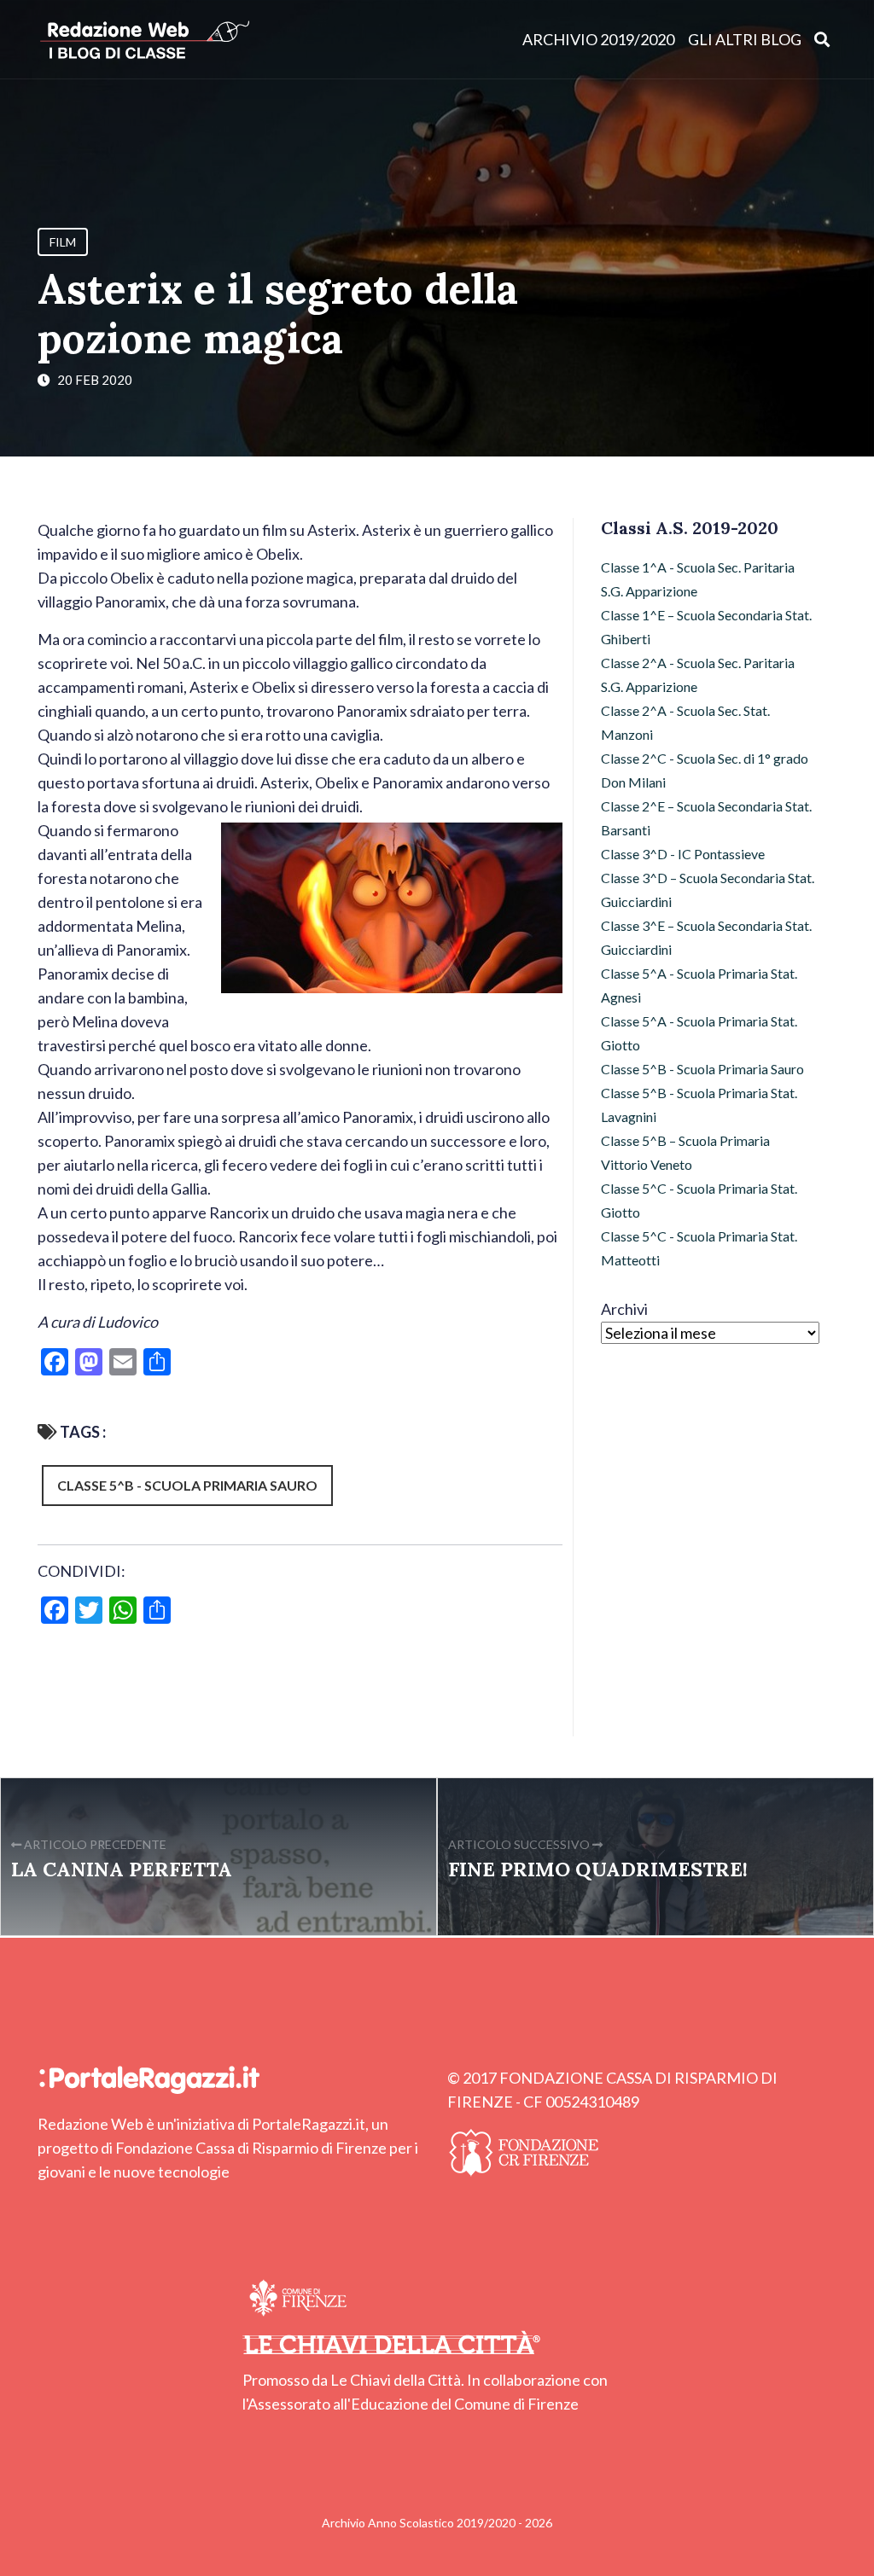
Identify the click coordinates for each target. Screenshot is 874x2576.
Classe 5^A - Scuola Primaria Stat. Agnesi (699, 985)
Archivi (624, 1309)
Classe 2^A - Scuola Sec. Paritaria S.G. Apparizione (698, 675)
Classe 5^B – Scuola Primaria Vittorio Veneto (685, 1152)
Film (63, 242)
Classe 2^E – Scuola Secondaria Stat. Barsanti (706, 818)
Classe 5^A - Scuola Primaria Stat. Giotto (699, 1033)
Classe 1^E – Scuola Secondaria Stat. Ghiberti (706, 627)
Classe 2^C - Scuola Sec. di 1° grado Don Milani (705, 770)
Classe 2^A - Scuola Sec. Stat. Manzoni (685, 722)
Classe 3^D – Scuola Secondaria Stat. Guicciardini (708, 890)
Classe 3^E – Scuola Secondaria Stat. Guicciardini (706, 937)
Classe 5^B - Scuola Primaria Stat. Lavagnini (699, 1105)
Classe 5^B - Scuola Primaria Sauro (187, 1485)
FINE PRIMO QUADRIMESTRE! (598, 1869)
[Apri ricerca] (822, 39)
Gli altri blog (745, 39)
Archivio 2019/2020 (598, 39)
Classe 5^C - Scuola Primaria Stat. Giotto (699, 1200)
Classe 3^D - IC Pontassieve (683, 854)
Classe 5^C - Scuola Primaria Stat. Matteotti (699, 1248)
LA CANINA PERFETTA (122, 1869)
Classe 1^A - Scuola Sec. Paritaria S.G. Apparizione (698, 579)
